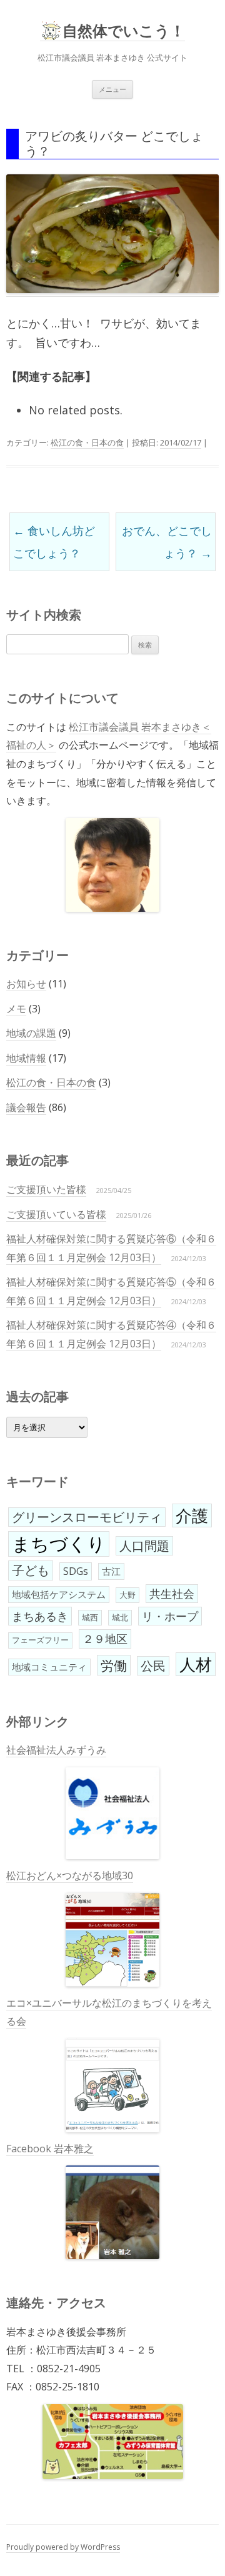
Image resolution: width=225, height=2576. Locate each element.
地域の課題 (31, 1033)
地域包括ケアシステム (59, 1594)
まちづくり (59, 1544)
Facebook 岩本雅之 (50, 2149)
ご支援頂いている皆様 (56, 1214)
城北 (120, 1617)
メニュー (112, 89)
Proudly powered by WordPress (63, 2547)
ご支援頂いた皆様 (46, 1189)
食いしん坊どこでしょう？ (54, 542)
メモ (16, 1009)
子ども (31, 1570)
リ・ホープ (170, 1616)
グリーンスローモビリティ (87, 1517)
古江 (111, 1571)
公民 (153, 1666)
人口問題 (144, 1546)
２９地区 (105, 1639)
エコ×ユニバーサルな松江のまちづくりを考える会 (109, 2012)
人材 (196, 1664)
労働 (114, 1665)
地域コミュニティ (49, 1667)
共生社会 (172, 1594)
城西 (90, 1617)
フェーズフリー (40, 1640)
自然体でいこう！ (124, 31)
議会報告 (26, 1107)
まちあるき (40, 1616)
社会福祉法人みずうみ (56, 1750)
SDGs (76, 1571)
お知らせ (26, 984)
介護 (192, 1515)
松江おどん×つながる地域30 (70, 1875)
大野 (127, 1595)
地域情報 (26, 1058)
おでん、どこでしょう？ (167, 542)
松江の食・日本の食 (87, 442)
